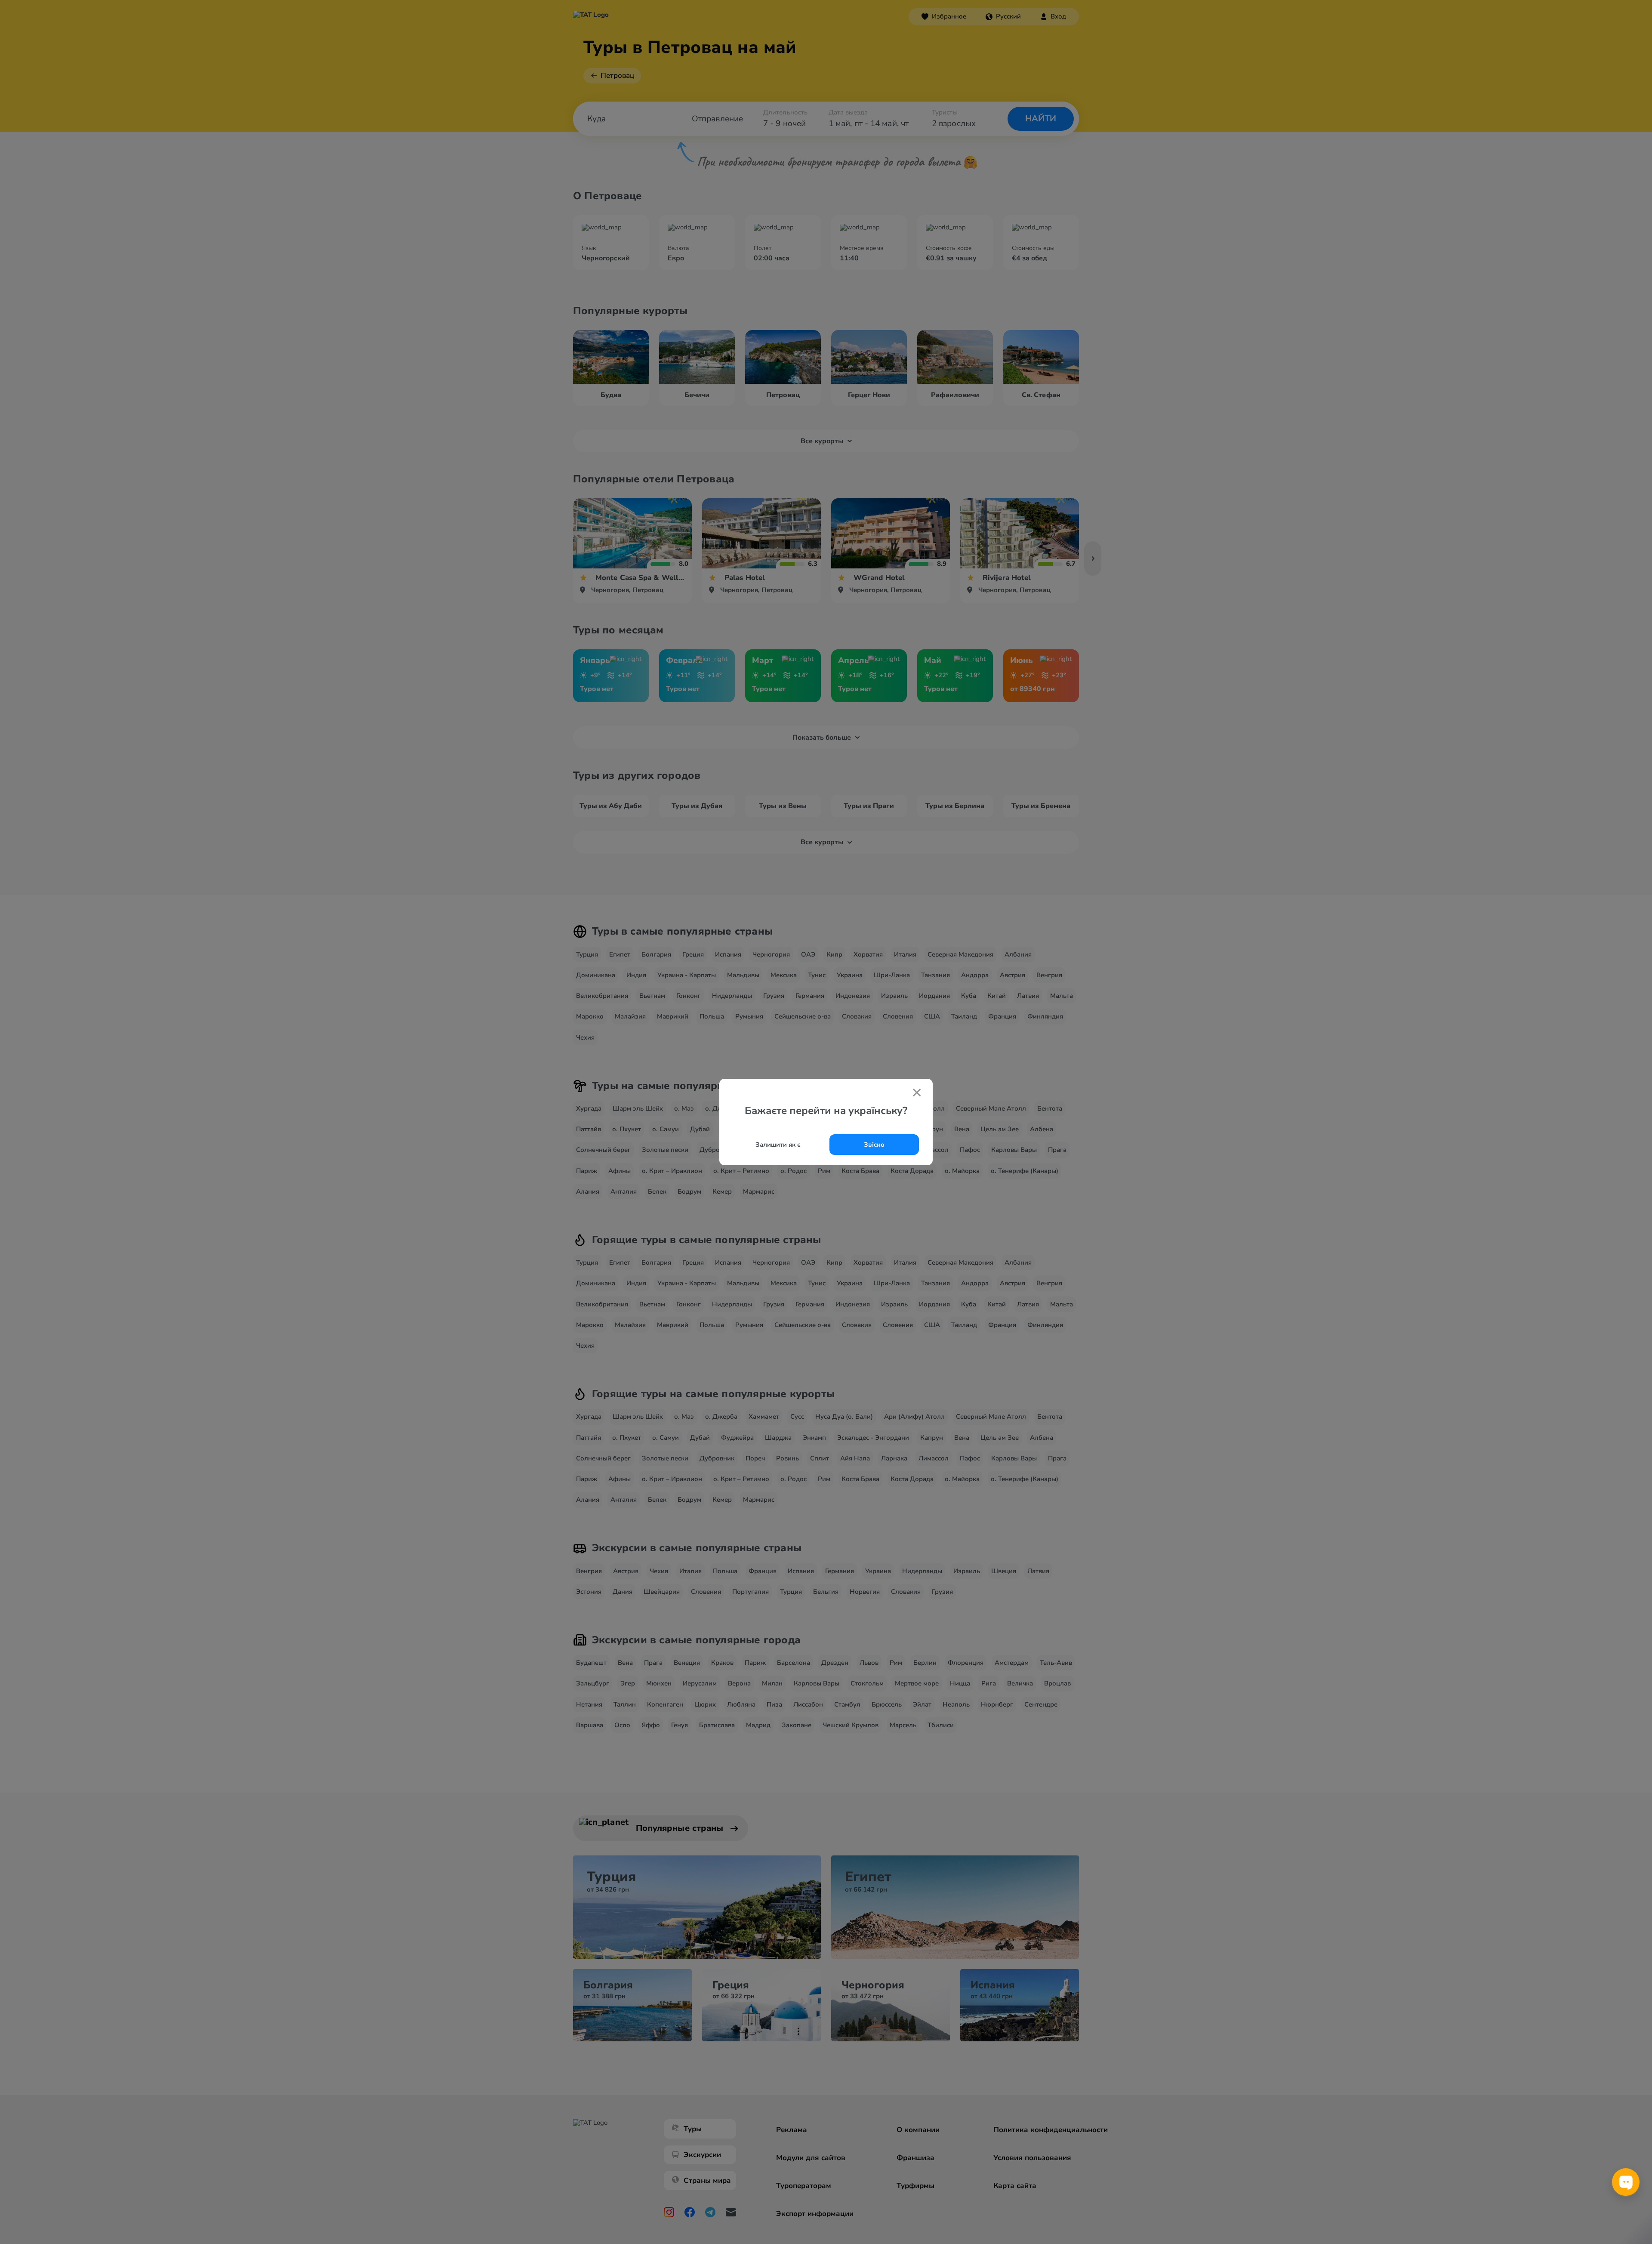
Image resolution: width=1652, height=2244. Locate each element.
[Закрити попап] (917, 1093)
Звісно (874, 1145)
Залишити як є (778, 1145)
